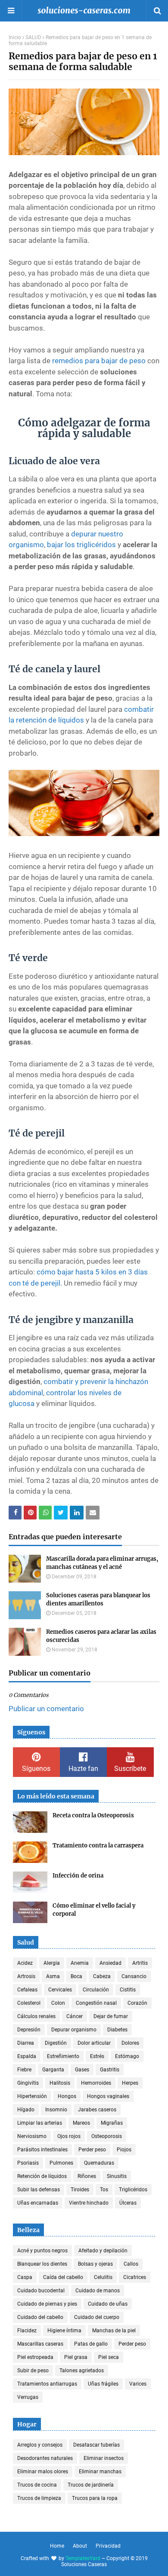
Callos (131, 2264)
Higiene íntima (64, 2331)
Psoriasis (28, 2163)
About (80, 2546)
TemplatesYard (83, 2558)
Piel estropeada (35, 2357)
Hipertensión (32, 2096)
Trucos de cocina (37, 2485)
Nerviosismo (32, 2136)
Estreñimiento (63, 2056)
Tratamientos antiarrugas (47, 2384)
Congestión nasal (96, 2003)
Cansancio (134, 1976)
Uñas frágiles (103, 2384)
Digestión (56, 2043)
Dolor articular (94, 2043)
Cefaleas (27, 1990)
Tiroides (80, 2190)
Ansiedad (110, 1963)
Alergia (52, 1963)
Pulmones (61, 2163)
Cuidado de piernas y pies (47, 2304)
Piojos (124, 2150)
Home (57, 2546)
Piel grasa (76, 2357)
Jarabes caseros (97, 2110)
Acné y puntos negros (42, 2251)
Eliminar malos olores (43, 2472)
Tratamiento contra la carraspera (98, 1845)
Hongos (67, 2096)
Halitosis (60, 2083)
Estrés (97, 2056)
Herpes (130, 2083)
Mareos (81, 2123)
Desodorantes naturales (45, 2458)
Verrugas (28, 2397)
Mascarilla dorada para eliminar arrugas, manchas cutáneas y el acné (102, 1563)
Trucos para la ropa (95, 2498)
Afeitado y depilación (103, 2251)
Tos (104, 2190)
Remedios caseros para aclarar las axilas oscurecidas (101, 1636)
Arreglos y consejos (40, 2445)
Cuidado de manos (98, 2291)
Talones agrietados (82, 2371)
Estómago (127, 2056)
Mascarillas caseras (40, 2344)
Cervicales (60, 1990)
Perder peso (92, 2150)
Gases (82, 2070)
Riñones (87, 2176)
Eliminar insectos (104, 2458)
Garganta (53, 2070)
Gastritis (110, 2070)
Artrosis (26, 1976)
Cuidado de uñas (108, 2304)
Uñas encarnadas (38, 2203)
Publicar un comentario (46, 1709)
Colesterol (29, 2003)
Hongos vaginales (108, 2096)
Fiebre (24, 2070)
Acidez (25, 1963)
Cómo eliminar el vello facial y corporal (94, 1910)
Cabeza (102, 1976)
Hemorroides (96, 2083)
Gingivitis (28, 2083)
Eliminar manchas (100, 2472)
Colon (58, 2003)
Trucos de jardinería (91, 2485)
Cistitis (128, 1990)
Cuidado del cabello (40, 2317)
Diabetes (117, 2030)
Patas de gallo (91, 2344)
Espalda (27, 2056)
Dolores (130, 2043)
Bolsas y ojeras (95, 2264)
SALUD (33, 37)
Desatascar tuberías (96, 2445)
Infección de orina (78, 1876)
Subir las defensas (39, 2190)
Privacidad (108, 2546)
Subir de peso (33, 2371)
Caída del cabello (63, 2277)
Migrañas (112, 2123)
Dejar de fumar (111, 2016)
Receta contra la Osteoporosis (93, 1815)
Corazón (137, 2003)
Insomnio (56, 2110)
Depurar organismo (74, 2030)
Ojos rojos (69, 2136)
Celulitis (103, 2277)
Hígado (26, 2110)
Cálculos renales (36, 2016)
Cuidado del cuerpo (97, 2317)
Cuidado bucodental (41, 2291)
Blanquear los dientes (42, 2264)
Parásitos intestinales (42, 2150)
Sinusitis (117, 2176)
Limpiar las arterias (40, 2123)
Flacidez (27, 2331)
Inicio (15, 37)
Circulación (96, 1990)
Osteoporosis (107, 2136)
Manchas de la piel (114, 2331)
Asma (53, 1976)
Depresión (29, 2030)
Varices (138, 2384)
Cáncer (75, 2016)
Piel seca (109, 2357)
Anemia (80, 1963)
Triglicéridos (133, 2190)
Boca (76, 1976)
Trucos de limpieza (39, 2498)
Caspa (25, 2277)
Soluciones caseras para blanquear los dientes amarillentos (98, 1600)
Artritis (140, 1963)
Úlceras (128, 2203)
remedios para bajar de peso (99, 361)
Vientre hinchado (89, 2203)
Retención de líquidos (42, 2176)
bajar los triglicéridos (81, 545)
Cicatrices (135, 2277)
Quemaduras (99, 2163)
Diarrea (26, 2043)
